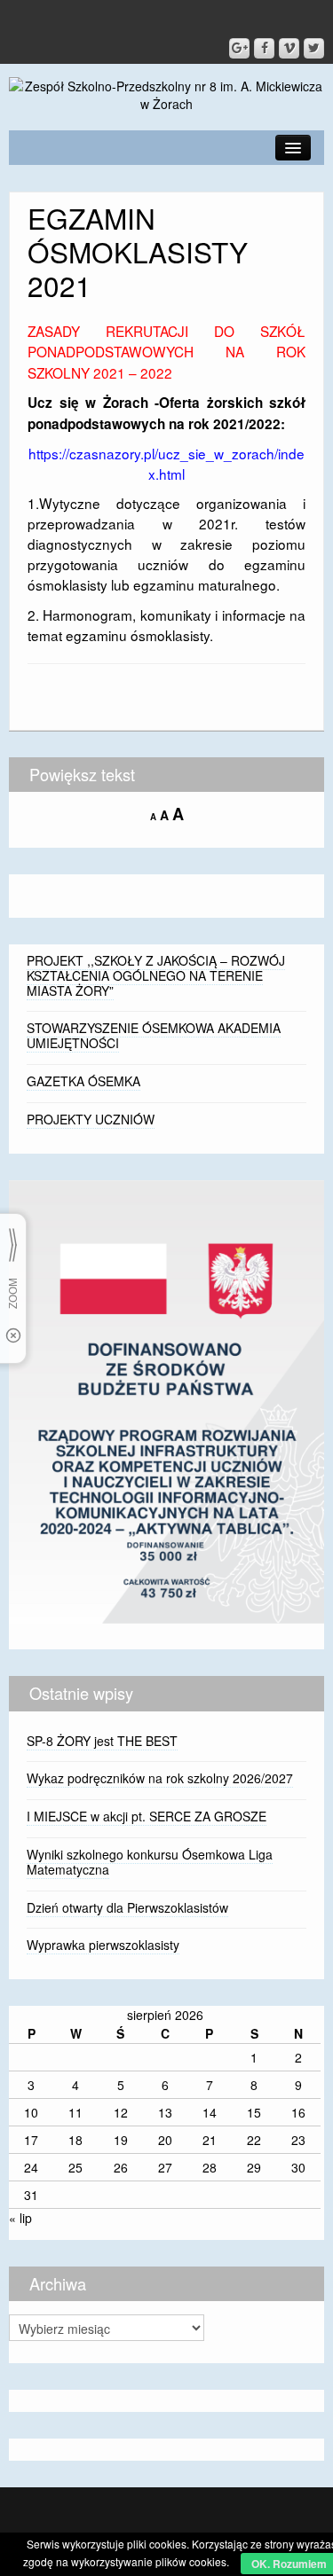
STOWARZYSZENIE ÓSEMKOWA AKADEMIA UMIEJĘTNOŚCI (154, 1035)
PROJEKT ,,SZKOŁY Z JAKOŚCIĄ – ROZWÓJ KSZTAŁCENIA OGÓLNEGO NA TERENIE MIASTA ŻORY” (156, 975)
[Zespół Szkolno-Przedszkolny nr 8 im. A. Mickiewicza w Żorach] (166, 93)
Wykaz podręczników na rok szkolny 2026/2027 (160, 1778)
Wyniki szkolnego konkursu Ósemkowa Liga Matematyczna (150, 1862)
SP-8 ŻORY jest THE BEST (102, 1741)
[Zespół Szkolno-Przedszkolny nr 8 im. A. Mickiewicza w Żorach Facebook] (264, 48)
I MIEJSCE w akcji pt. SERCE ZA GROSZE (147, 1816)
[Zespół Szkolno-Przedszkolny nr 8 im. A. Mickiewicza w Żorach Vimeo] (289, 48)
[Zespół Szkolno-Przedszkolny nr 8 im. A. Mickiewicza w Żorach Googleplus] (239, 48)
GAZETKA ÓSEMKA (83, 1081)
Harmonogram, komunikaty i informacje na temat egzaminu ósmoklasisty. (166, 625)
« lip (20, 2218)
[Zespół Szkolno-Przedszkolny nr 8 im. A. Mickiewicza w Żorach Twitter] (314, 48)
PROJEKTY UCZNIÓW (91, 1119)
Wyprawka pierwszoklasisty (103, 1945)
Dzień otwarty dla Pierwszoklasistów (127, 1907)
